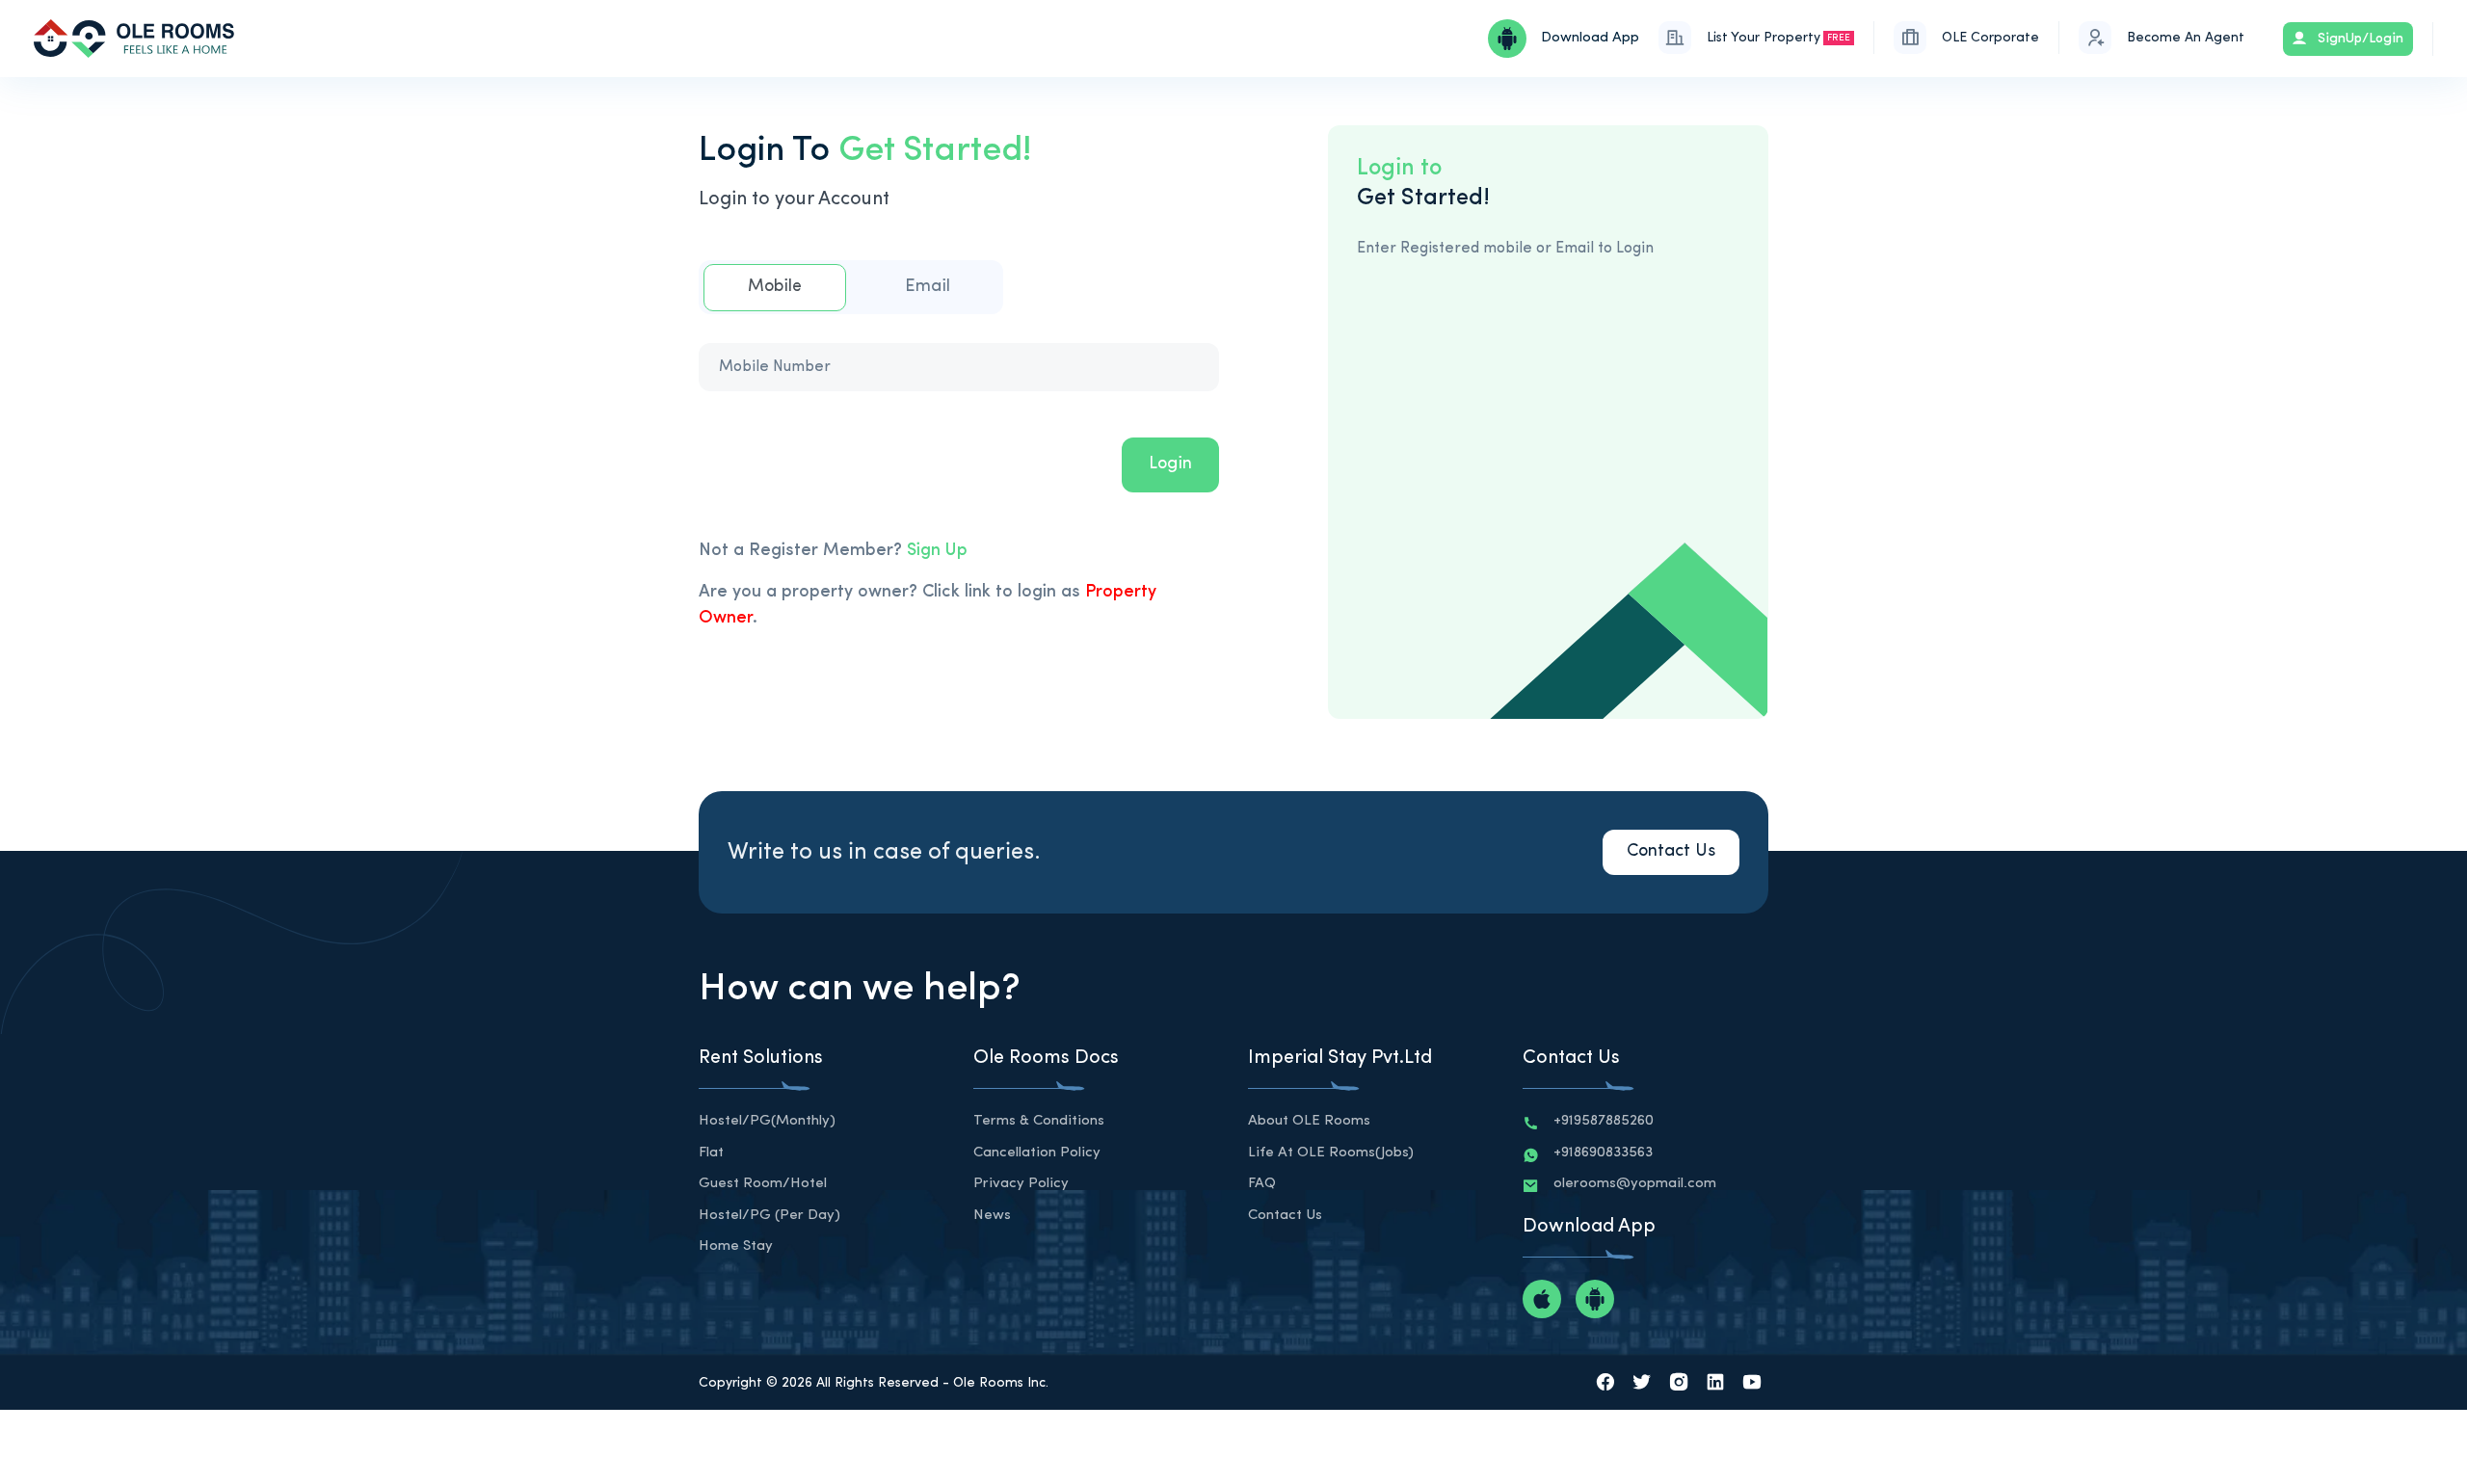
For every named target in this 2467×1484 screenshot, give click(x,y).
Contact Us (1671, 852)
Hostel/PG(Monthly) (767, 1121)
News (992, 1216)
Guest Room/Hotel (763, 1184)
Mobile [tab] (775, 287)
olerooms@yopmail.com (1635, 1184)
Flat (711, 1153)
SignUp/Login (2359, 39)
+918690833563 (1603, 1153)
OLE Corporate (1990, 38)
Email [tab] (928, 287)
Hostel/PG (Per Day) (769, 1216)
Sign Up (937, 551)
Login (1170, 464)
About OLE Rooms (1309, 1121)
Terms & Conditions (1039, 1121)
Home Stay (736, 1246)
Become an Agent (2186, 38)
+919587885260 (1604, 1121)
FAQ (1262, 1184)
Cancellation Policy (1037, 1153)
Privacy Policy (1021, 1184)
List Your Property (1778, 38)
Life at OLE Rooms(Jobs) (1331, 1153)
